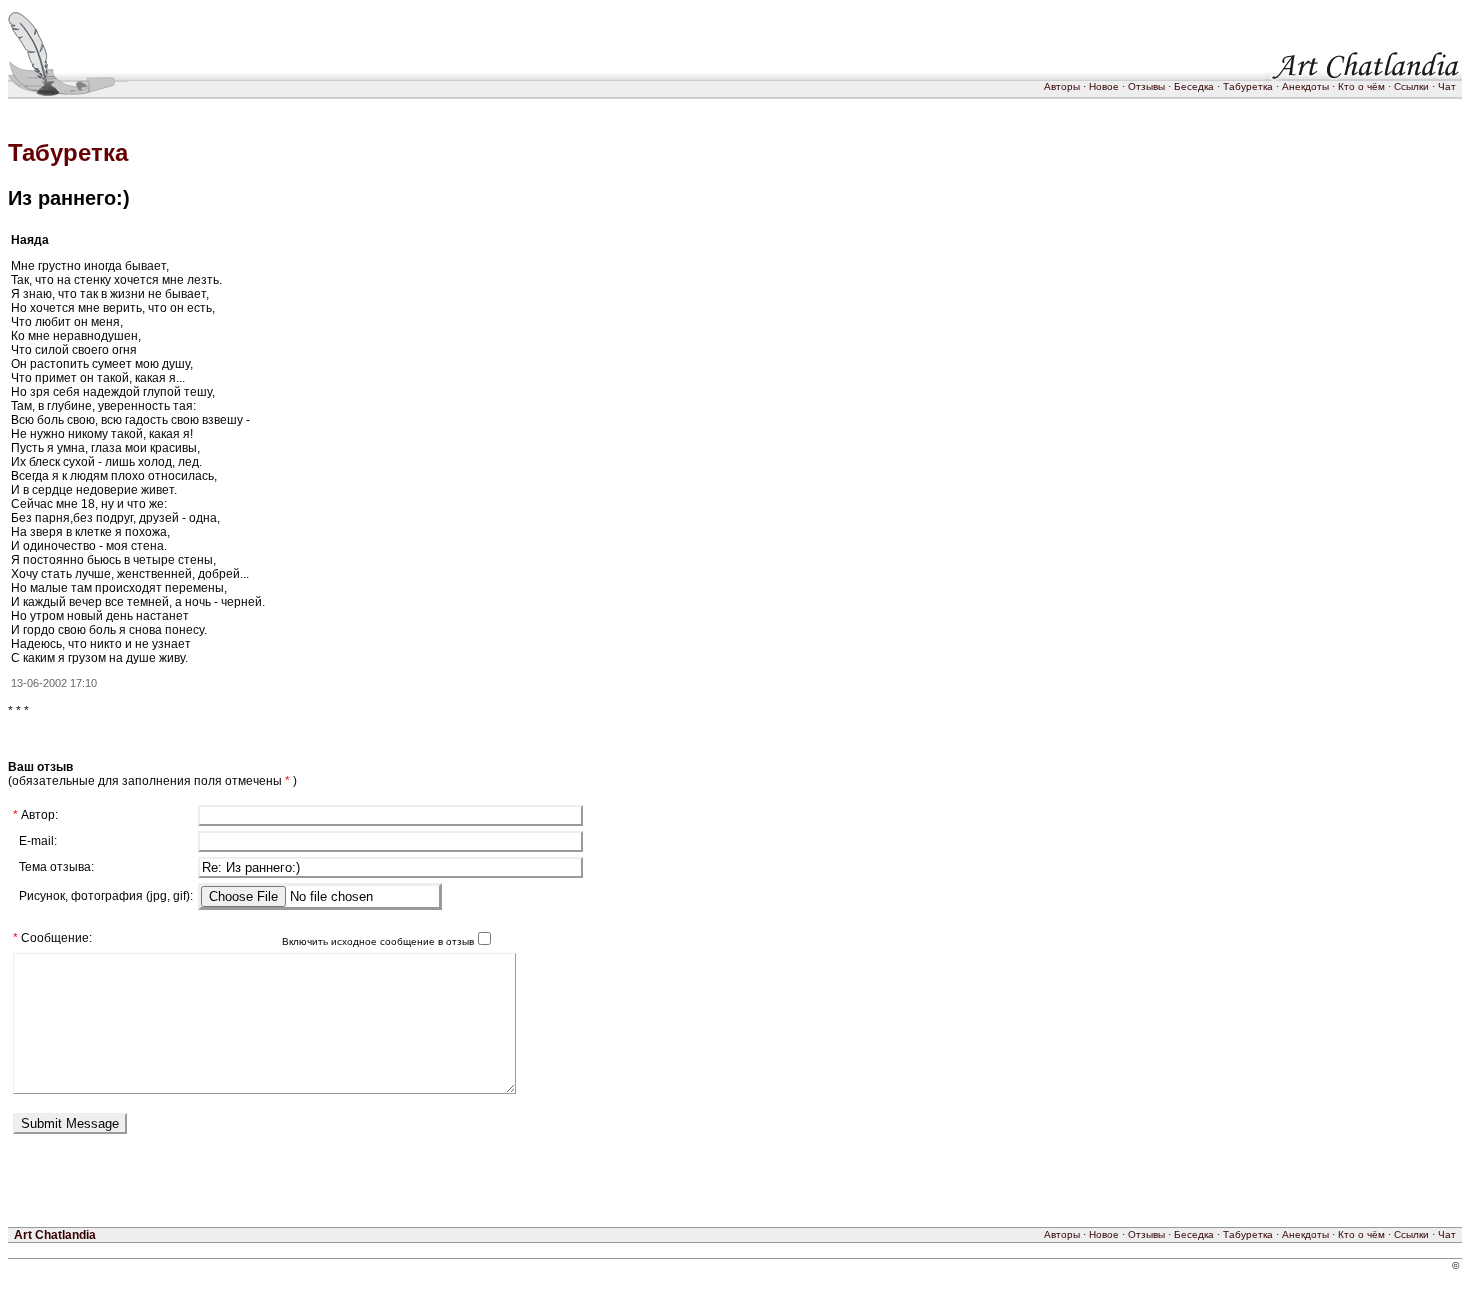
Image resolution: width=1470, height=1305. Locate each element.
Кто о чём (1361, 86)
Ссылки (1411, 86)
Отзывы (1146, 86)
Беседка (1194, 86)
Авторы (1062, 86)
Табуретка (1248, 86)
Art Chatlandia (55, 1235)
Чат (1447, 86)
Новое (1104, 86)
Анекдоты (1305, 86)
